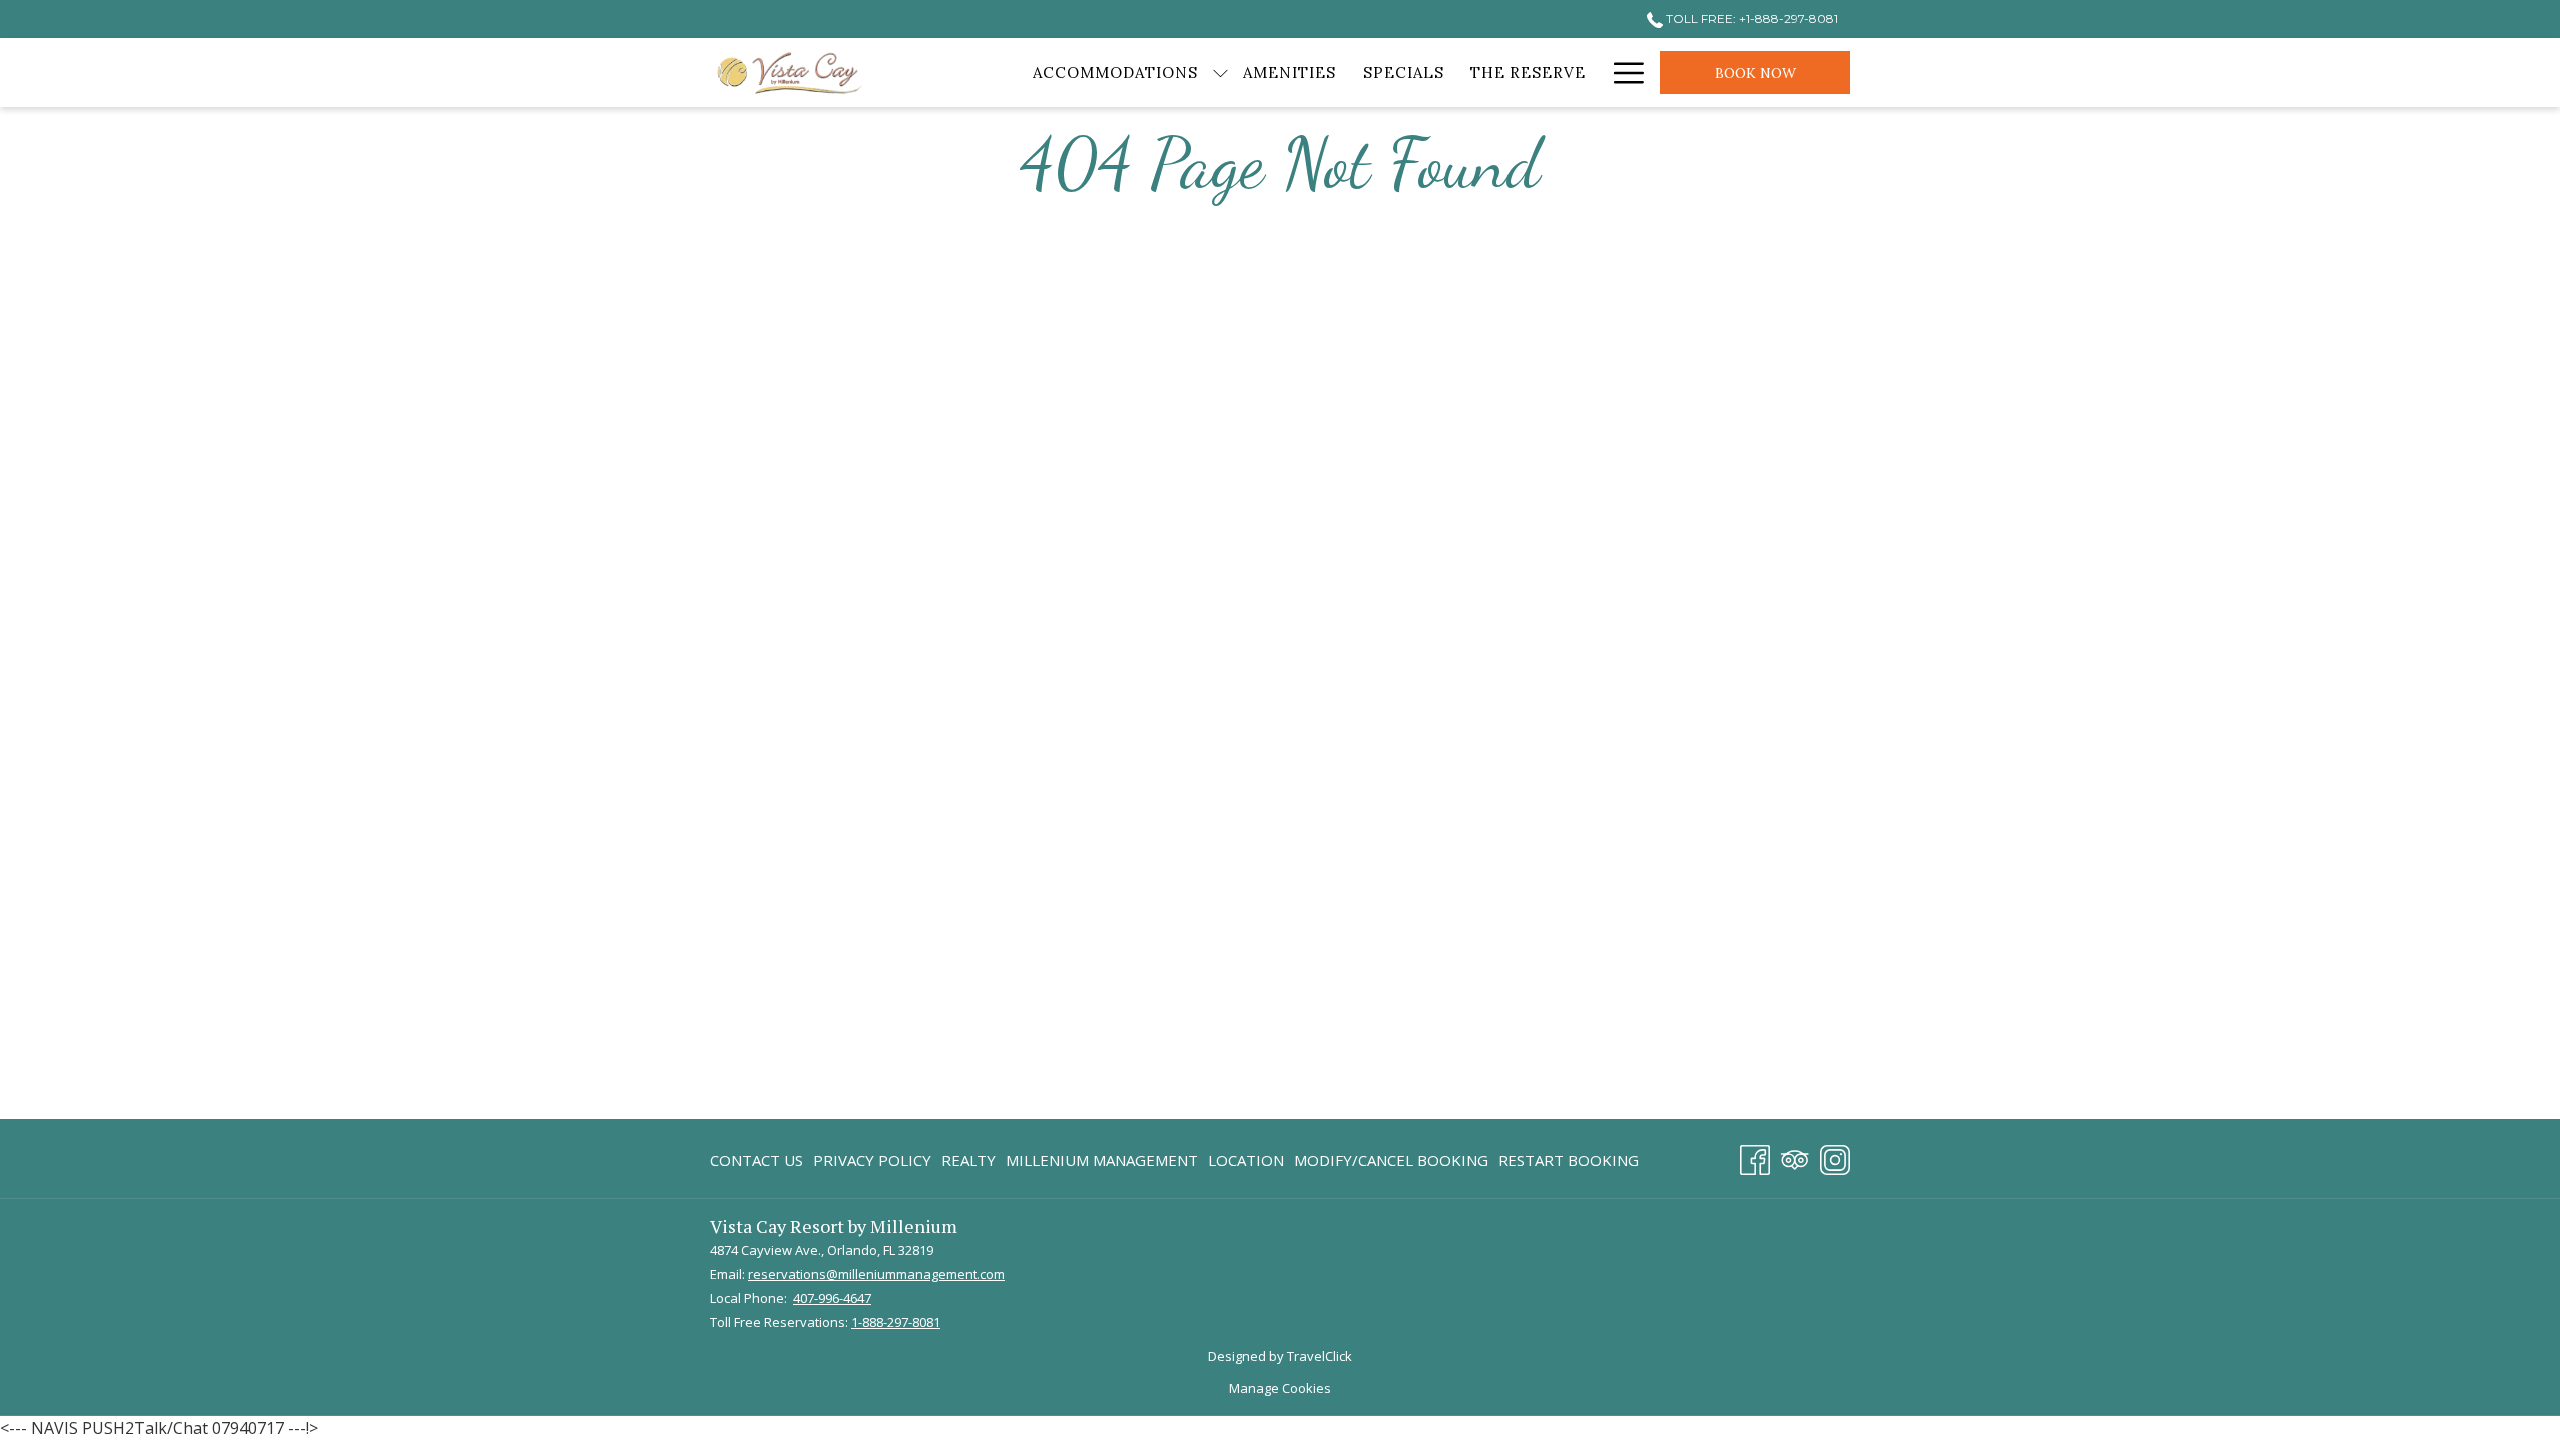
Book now (1755, 73)
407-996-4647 (832, 1298)
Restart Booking (1568, 1160)
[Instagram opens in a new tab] (1835, 1156)
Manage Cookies (1280, 1388)
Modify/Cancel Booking (1391, 1160)
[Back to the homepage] (790, 72)
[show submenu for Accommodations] (1220, 72)
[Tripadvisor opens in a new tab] (1795, 1156)
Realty (968, 1160)
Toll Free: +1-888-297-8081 (1750, 18)
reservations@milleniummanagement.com (876, 1274)
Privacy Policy (872, 1160)
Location (1246, 1160)
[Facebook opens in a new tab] (1755, 1156)
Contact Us (756, 1160)
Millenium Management (1102, 1164)
